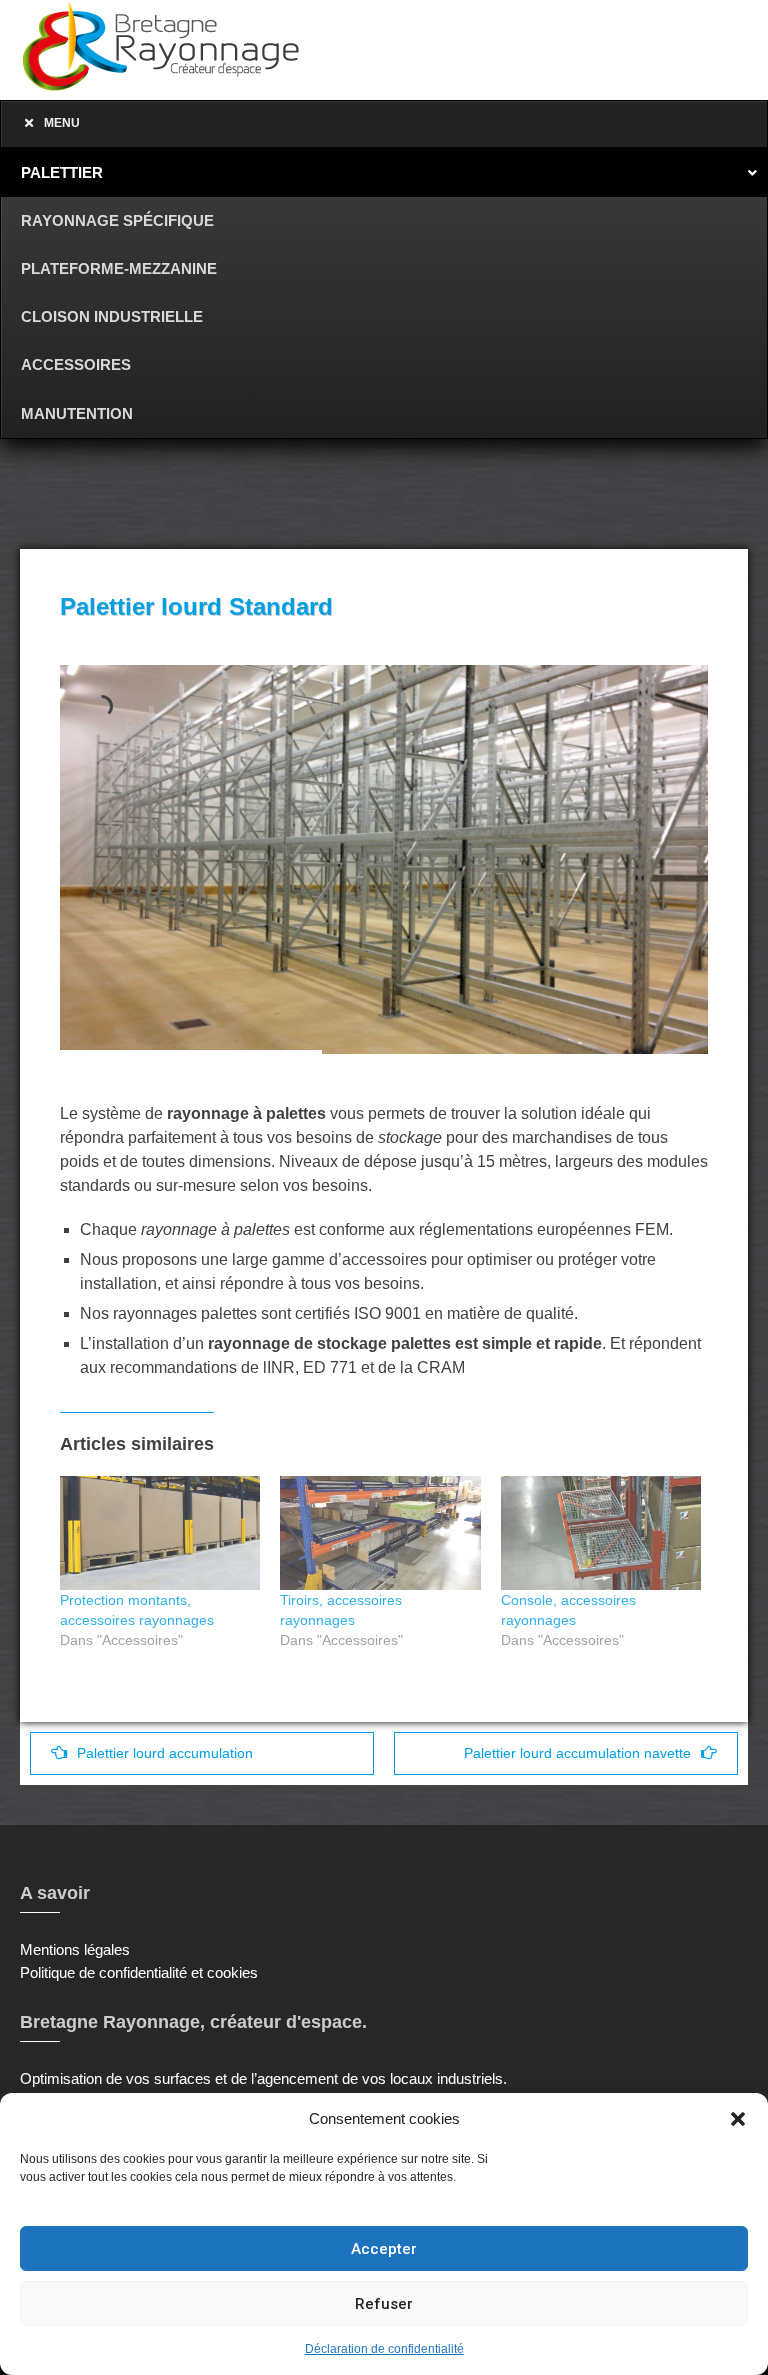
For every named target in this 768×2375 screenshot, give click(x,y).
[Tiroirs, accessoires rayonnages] (380, 1533)
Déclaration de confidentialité (384, 2349)
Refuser (384, 2304)
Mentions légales (75, 1949)
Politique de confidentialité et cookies (139, 1972)
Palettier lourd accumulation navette (577, 1753)
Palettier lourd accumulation (165, 1753)
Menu (62, 123)
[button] (738, 2119)
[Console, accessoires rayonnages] (601, 1533)
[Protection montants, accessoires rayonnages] (160, 1533)
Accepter (384, 2249)
